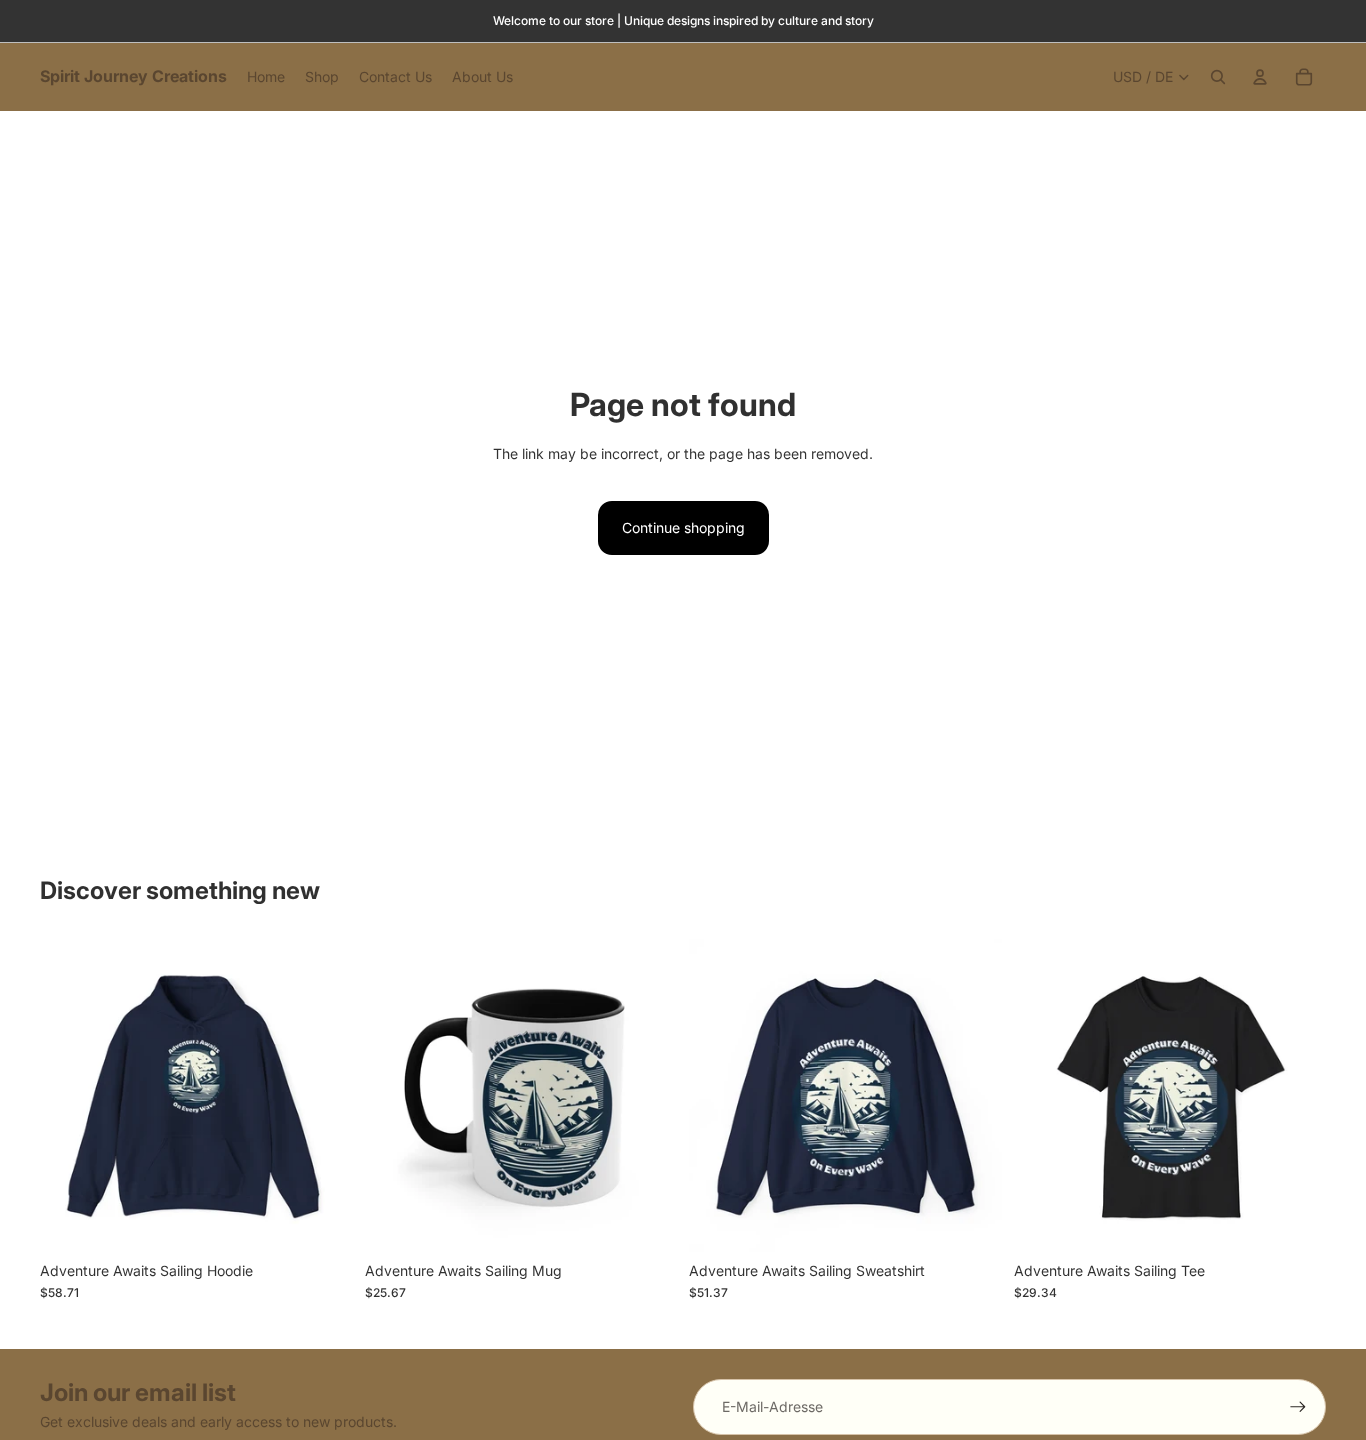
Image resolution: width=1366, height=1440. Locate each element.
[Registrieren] (1298, 1407)
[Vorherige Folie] (70, 1096)
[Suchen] (1218, 77)
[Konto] (1260, 77)
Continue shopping (683, 527)
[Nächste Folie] (323, 1096)
